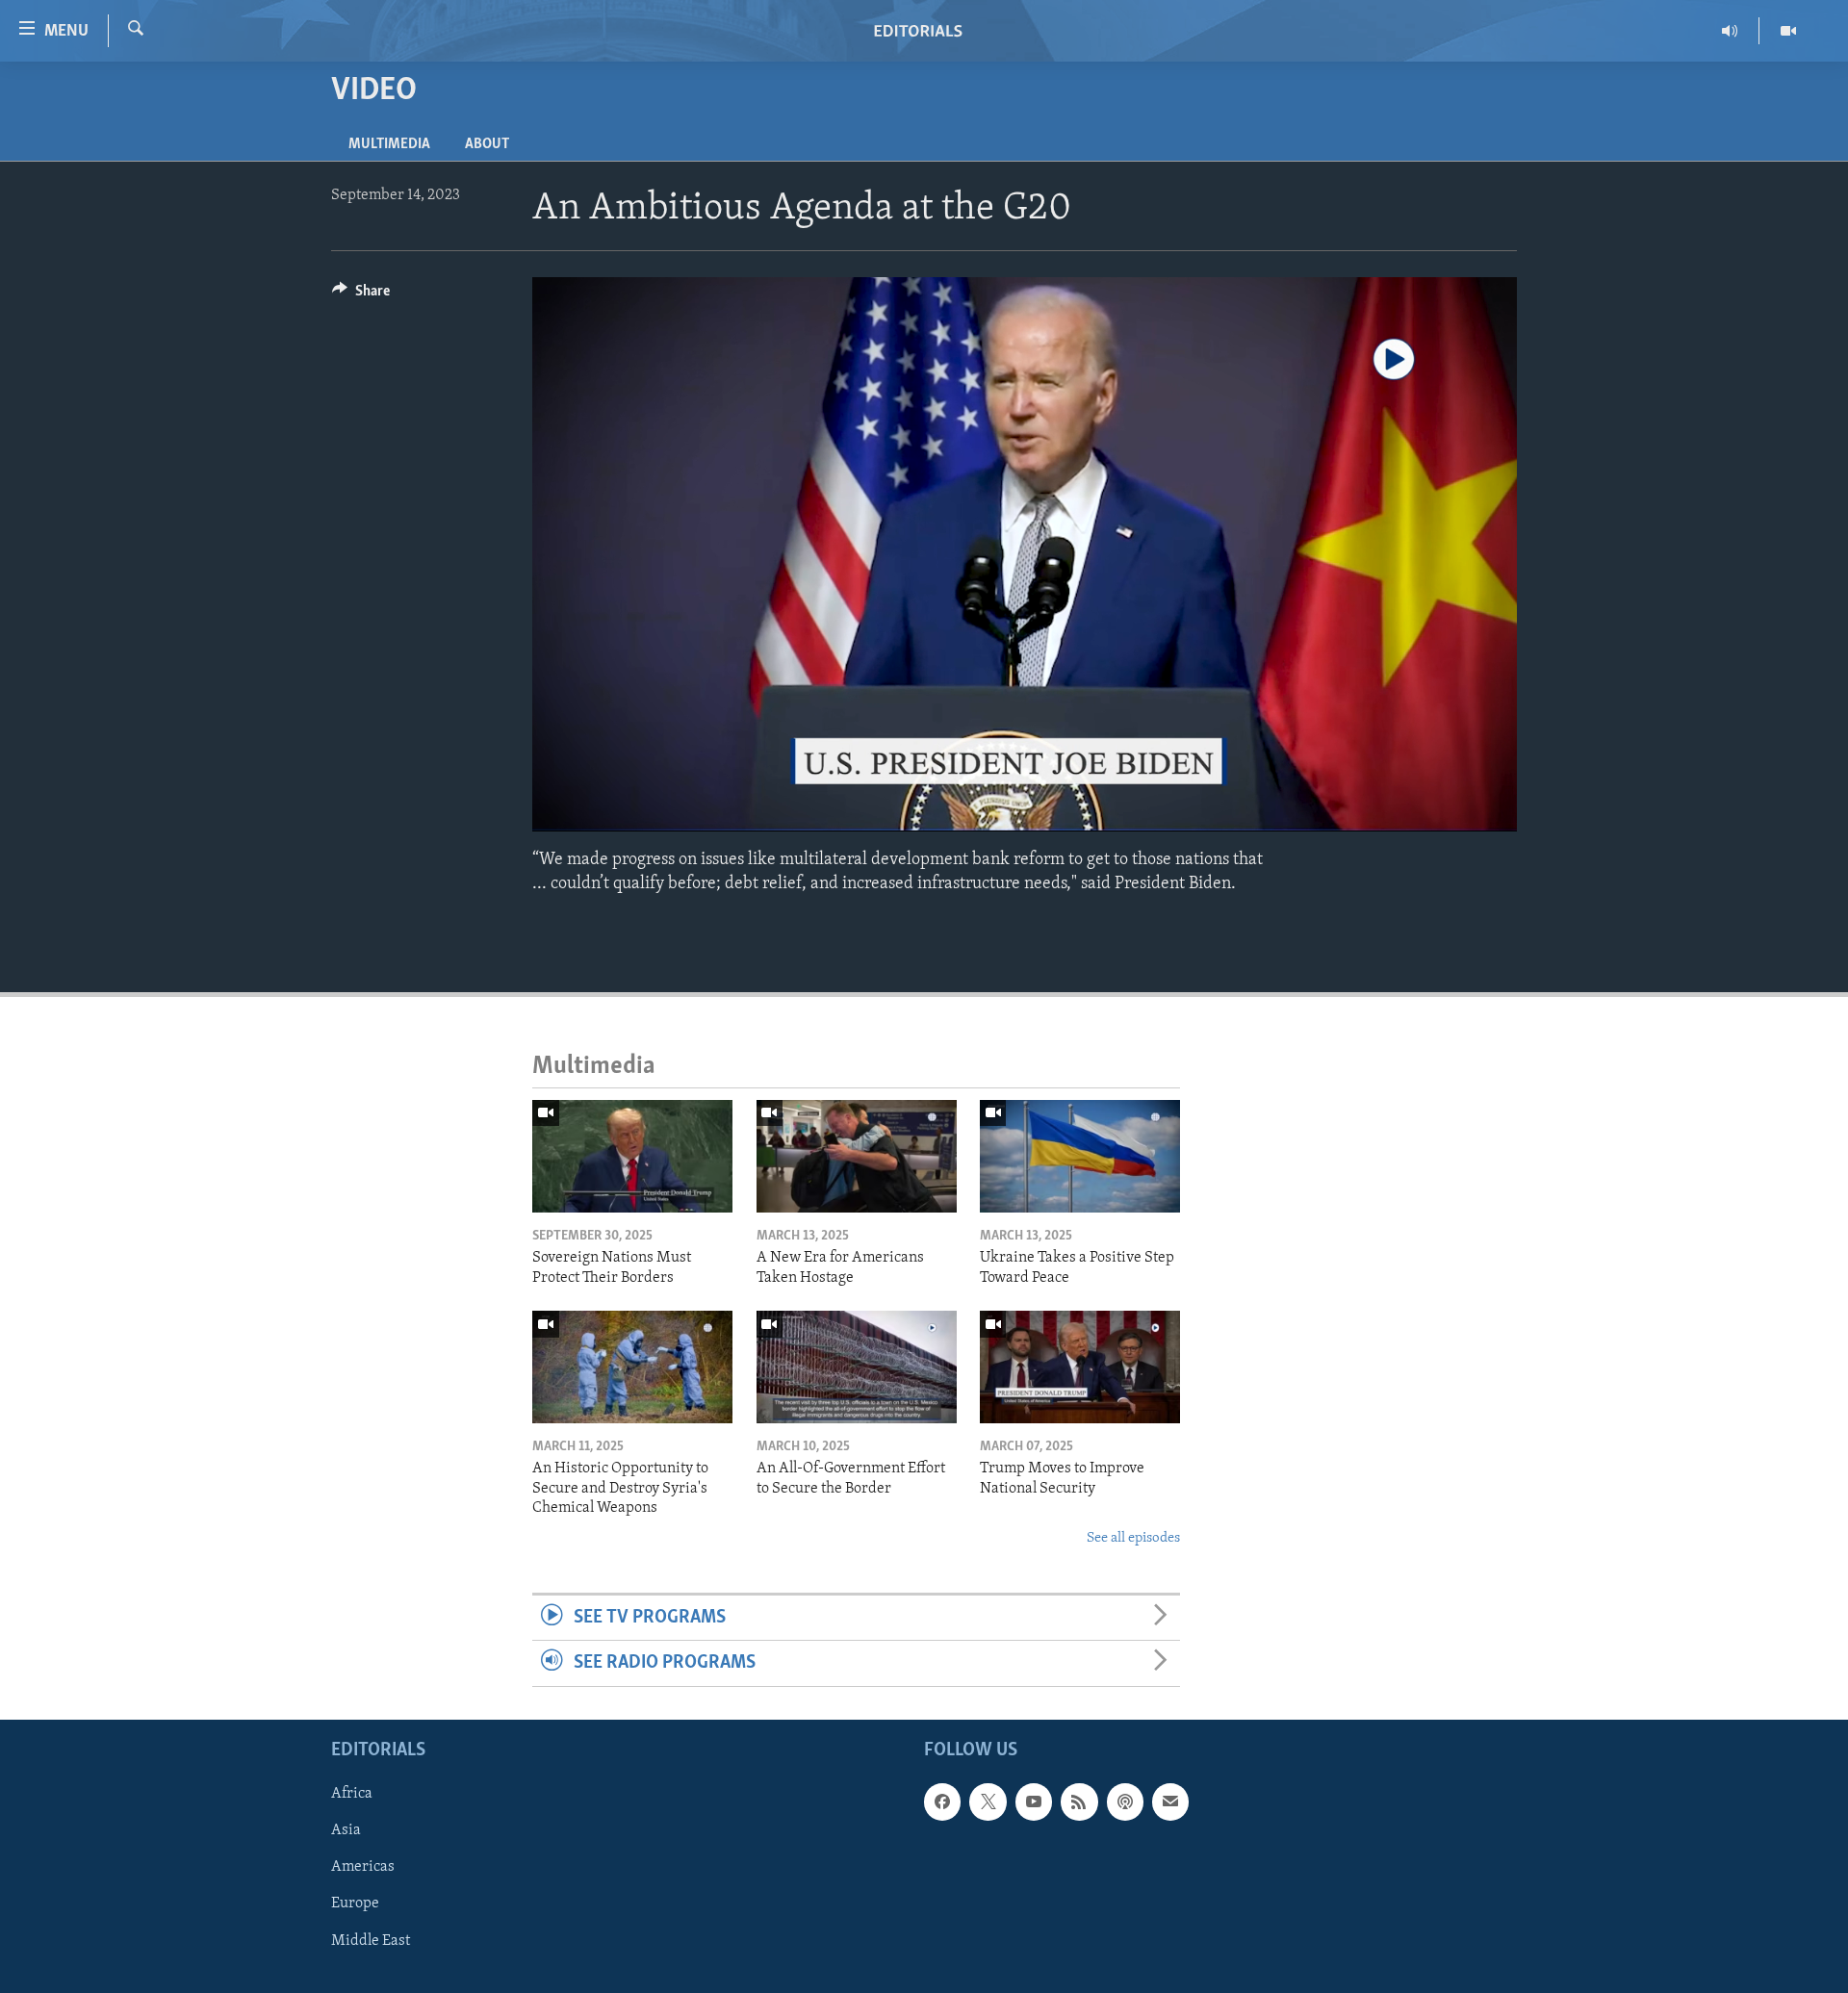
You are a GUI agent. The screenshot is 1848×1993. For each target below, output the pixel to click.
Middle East (371, 1940)
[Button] (361, 295)
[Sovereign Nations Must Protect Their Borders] (632, 1156)
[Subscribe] (1170, 1801)
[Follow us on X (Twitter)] (988, 1801)
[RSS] (1079, 1801)
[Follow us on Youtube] (1034, 1801)
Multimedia (389, 144)
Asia (346, 1830)
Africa (352, 1794)
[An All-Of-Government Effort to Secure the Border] (857, 1367)
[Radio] (1730, 31)
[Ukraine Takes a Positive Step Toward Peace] (1080, 1156)
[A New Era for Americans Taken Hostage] (857, 1156)
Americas (363, 1867)
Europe (355, 1904)
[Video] (1788, 31)
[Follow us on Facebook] (942, 1801)
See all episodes (1133, 1538)
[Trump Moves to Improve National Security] (1080, 1367)
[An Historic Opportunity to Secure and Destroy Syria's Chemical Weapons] (632, 1367)
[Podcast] (1125, 1801)
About (487, 144)
